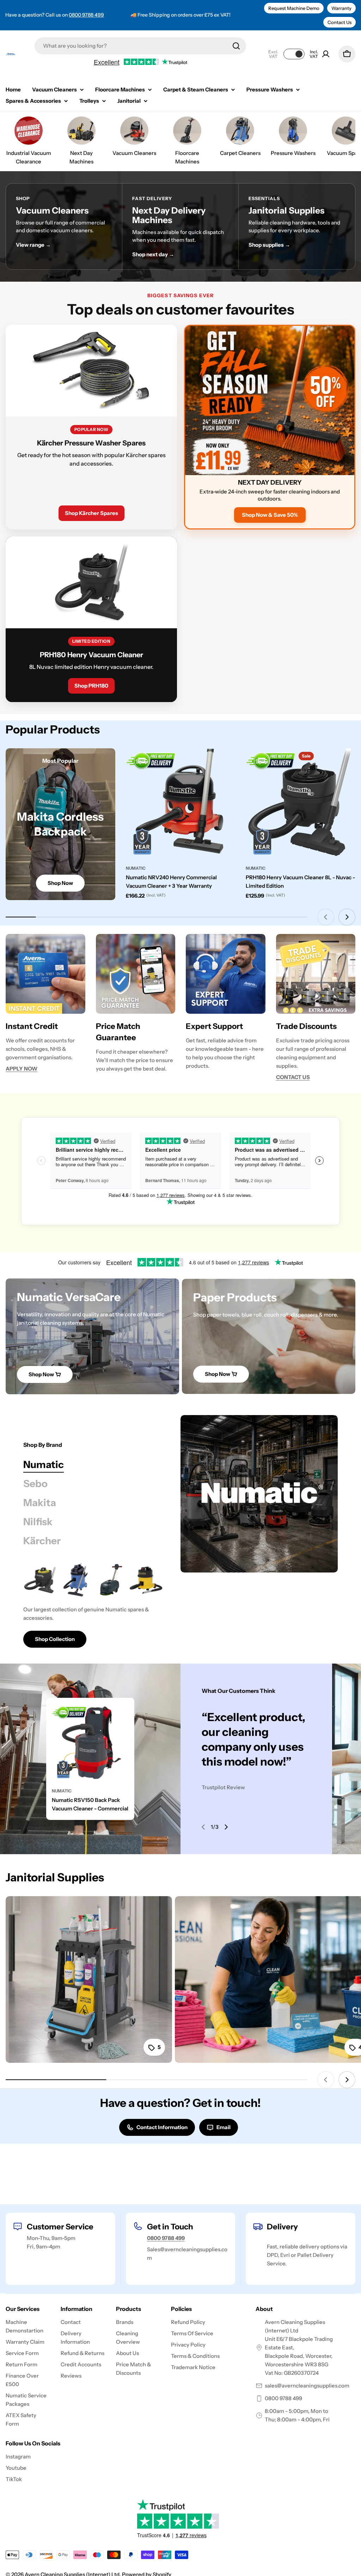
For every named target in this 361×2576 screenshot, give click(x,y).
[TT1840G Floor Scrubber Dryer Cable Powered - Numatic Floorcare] (111, 1580)
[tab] (44, 1464)
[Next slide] (347, 917)
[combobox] (140, 46)
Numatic (136, 868)
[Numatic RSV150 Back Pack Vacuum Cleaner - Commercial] (90, 1742)
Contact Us (339, 22)
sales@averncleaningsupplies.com (307, 2386)
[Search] (236, 46)
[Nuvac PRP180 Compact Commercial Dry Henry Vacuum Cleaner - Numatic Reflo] (40, 1580)
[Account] (326, 54)
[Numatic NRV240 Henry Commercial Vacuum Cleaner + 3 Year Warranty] (181, 803)
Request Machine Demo (294, 8)
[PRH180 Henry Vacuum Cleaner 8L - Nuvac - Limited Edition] (301, 803)
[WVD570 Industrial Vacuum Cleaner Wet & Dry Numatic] (75, 1580)
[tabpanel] (93, 1605)
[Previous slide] (326, 917)
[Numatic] (259, 1494)
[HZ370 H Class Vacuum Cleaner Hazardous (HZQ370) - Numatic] (146, 1580)
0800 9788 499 (86, 15)
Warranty (341, 8)
